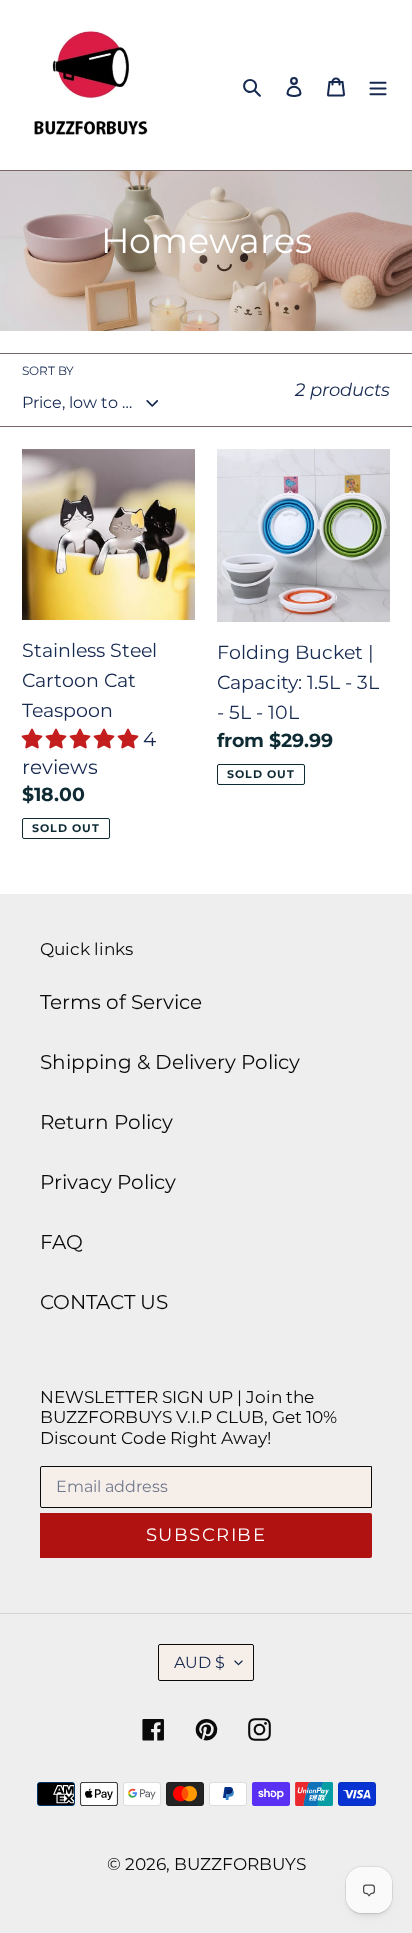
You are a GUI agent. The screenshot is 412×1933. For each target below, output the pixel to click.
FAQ (61, 1242)
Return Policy (106, 1122)
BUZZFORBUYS (240, 1864)
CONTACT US (104, 1302)
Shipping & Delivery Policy (170, 1062)
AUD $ (199, 1662)
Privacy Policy (108, 1182)
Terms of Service (121, 1002)
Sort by (48, 370)
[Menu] (378, 85)
